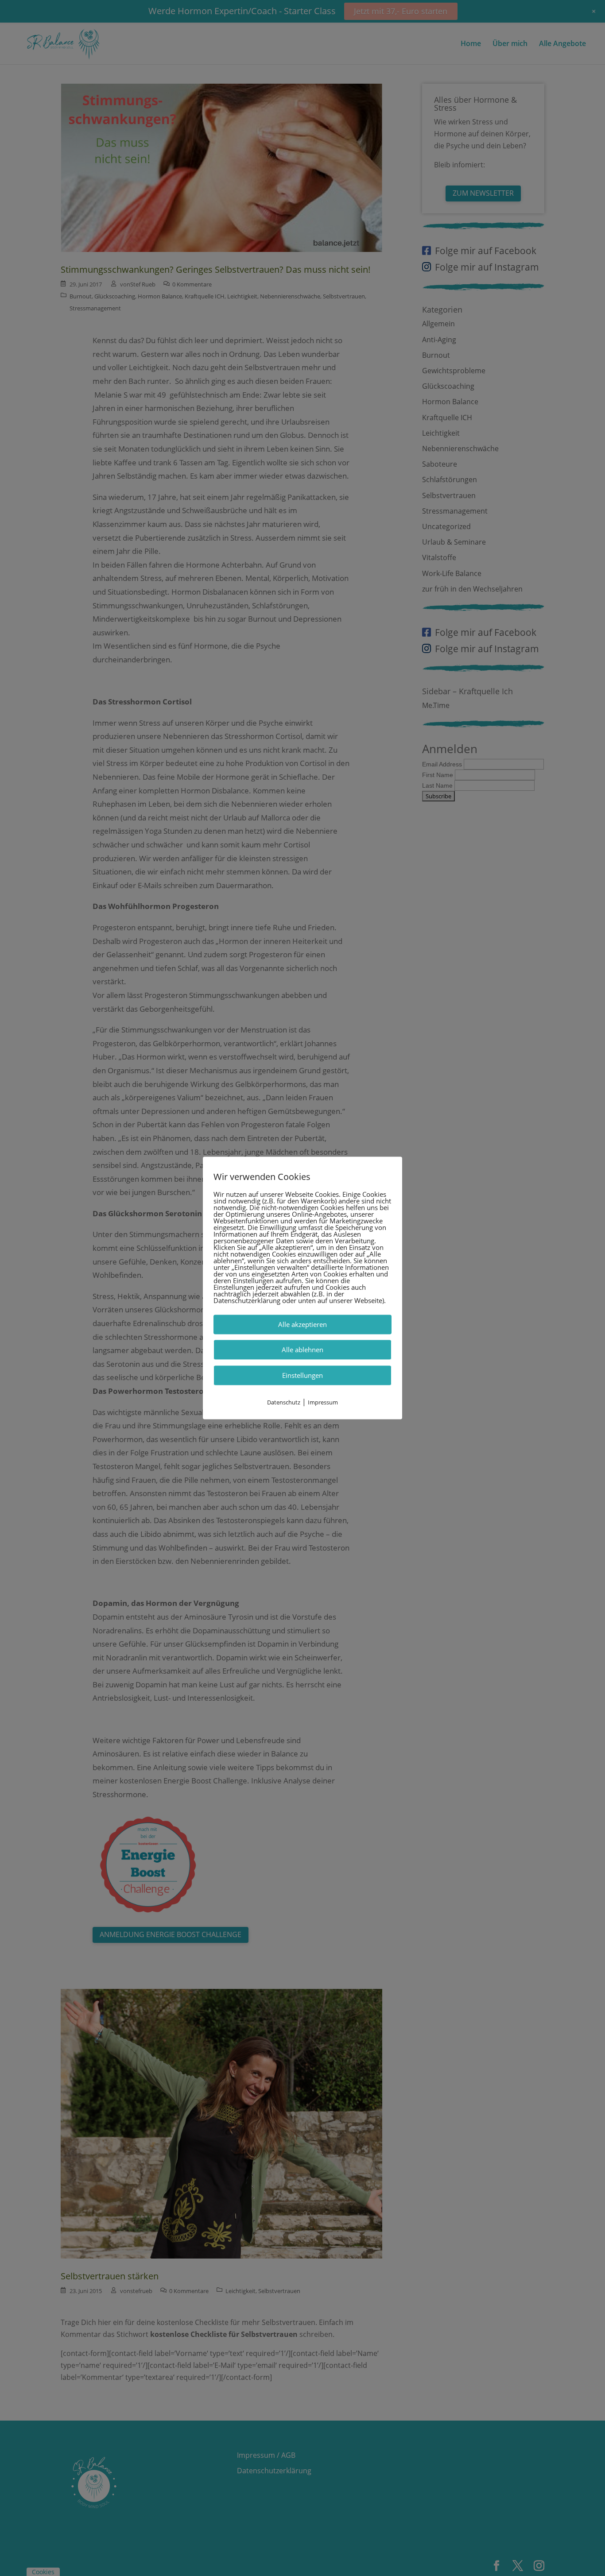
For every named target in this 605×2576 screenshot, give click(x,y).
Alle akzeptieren (302, 1324)
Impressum (323, 1402)
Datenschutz (284, 1402)
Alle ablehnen (302, 1350)
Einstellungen (302, 1375)
